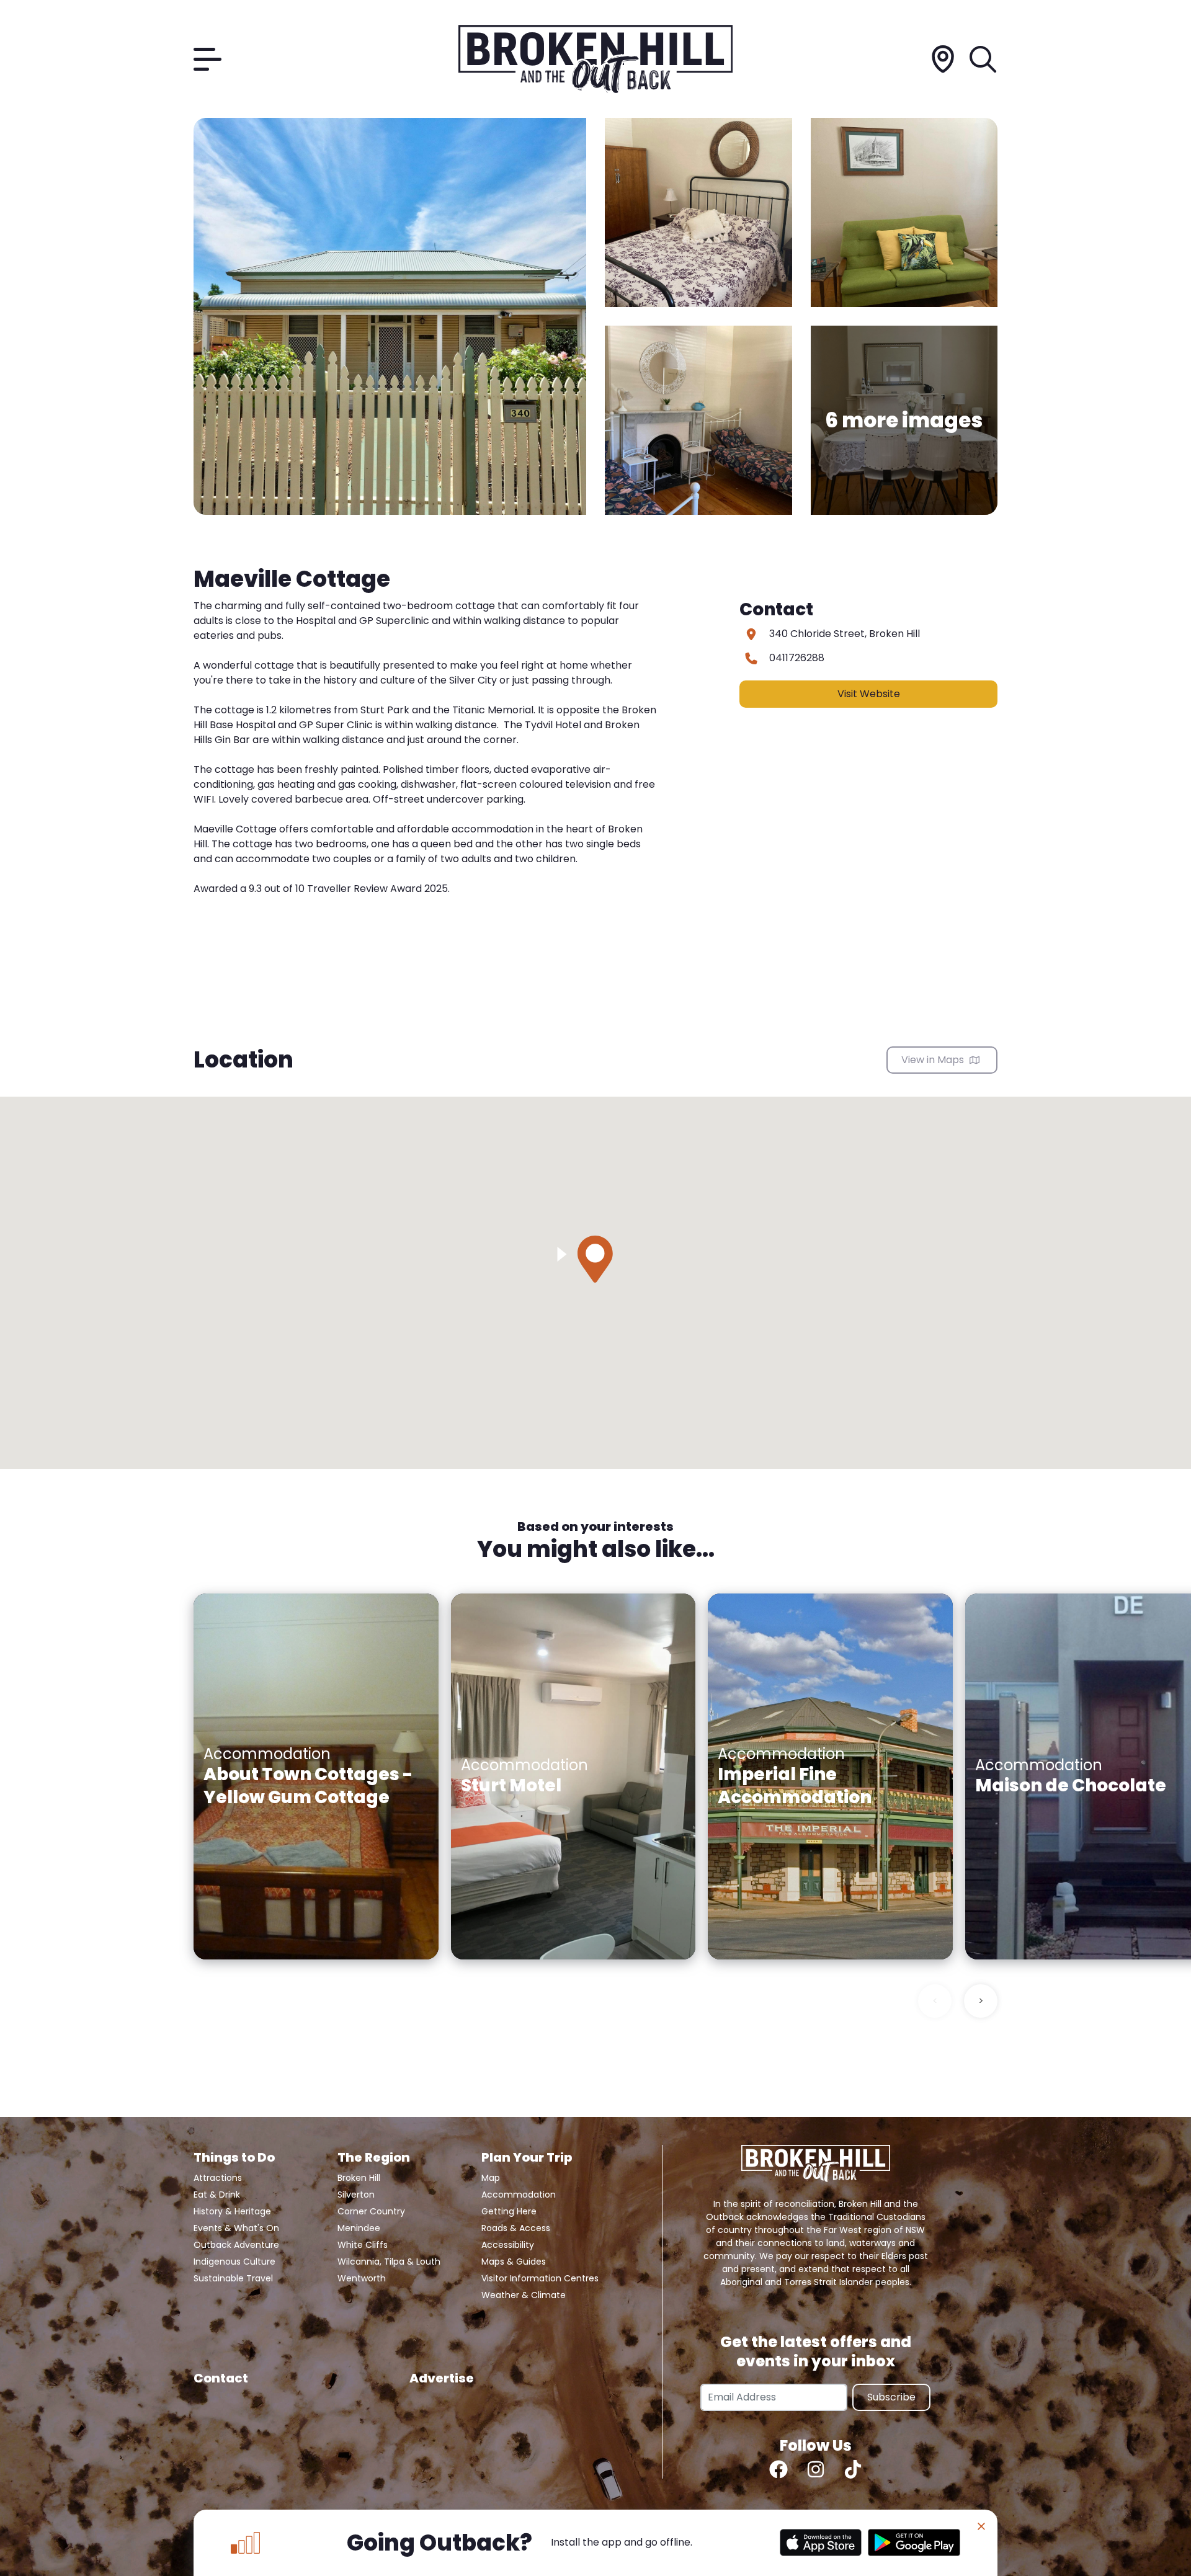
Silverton (356, 2195)
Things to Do (234, 2157)
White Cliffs (363, 2245)
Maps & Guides (514, 2262)
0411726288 (797, 658)
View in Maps (934, 1060)
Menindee (359, 2228)
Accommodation (519, 2195)
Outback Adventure (236, 2245)
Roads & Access (516, 2228)
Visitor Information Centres (540, 2278)
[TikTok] (853, 2469)
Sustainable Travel (233, 2278)
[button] (595, 1259)
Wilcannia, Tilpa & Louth (389, 2262)
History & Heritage (232, 2211)
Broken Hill (359, 2178)
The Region (374, 2157)
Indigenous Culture (234, 2262)
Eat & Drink (217, 2195)
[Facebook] (778, 2469)
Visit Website (869, 694)
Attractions (218, 2178)
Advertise (442, 2378)
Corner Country (371, 2211)
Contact (221, 2378)
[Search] (984, 59)
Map (491, 2178)
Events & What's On (236, 2228)
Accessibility (508, 2245)
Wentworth (362, 2278)
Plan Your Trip (527, 2157)
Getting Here (509, 2211)
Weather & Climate (524, 2295)
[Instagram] (816, 2469)
